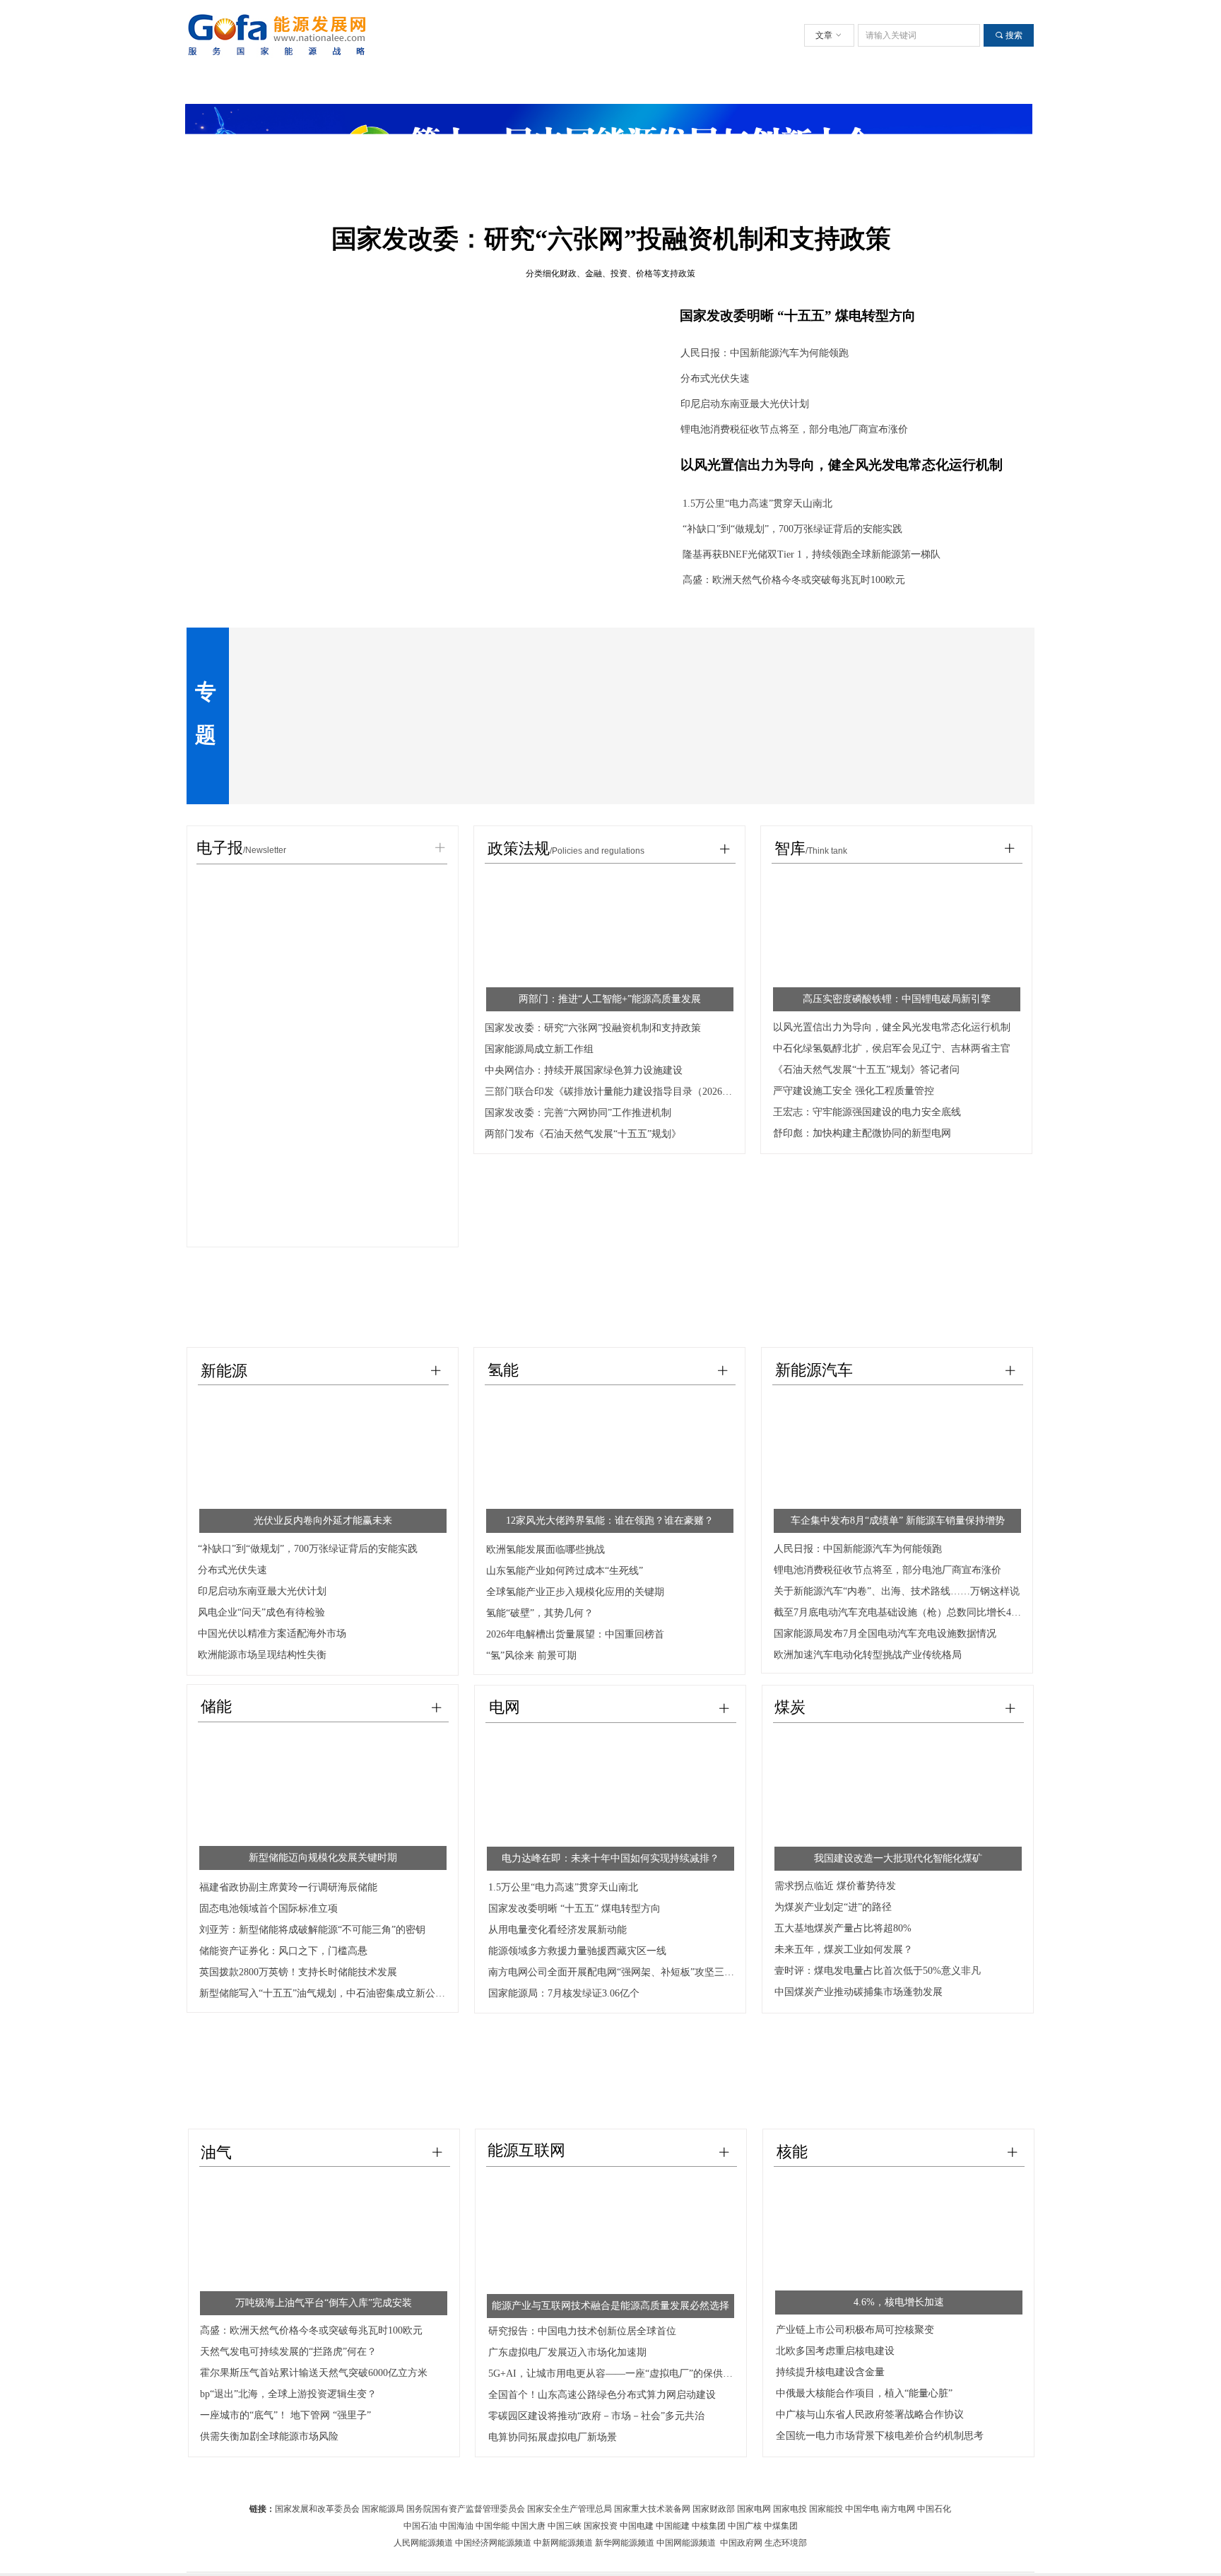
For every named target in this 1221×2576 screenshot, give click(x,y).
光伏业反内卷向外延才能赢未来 (323, 1521)
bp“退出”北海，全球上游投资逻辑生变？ (288, 2394)
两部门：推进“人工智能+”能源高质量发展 (610, 999)
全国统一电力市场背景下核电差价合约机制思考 (880, 2436)
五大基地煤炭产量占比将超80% (843, 1928)
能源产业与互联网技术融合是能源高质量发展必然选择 (610, 2306)
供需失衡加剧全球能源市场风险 (269, 2436)
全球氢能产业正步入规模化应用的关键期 (575, 1592)
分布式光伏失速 (715, 378)
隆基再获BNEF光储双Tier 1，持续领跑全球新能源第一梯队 (812, 554)
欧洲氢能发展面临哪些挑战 (545, 1549)
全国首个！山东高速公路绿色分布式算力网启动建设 (602, 2395)
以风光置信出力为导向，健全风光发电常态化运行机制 (842, 465)
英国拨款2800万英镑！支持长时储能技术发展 (298, 1972)
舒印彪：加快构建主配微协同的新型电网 (862, 1133)
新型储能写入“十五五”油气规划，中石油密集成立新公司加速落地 (324, 1993)
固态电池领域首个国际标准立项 (269, 1909)
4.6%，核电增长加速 (899, 2302)
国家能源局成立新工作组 (539, 1049)
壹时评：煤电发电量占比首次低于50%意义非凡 (878, 1971)
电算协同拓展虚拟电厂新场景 (553, 2437)
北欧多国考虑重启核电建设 (835, 2351)
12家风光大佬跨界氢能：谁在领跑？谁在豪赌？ (610, 1521)
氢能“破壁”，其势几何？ (540, 1613)
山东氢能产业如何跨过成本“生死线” (565, 1571)
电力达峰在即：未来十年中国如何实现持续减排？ (610, 1858)
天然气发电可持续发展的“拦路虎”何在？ (288, 2352)
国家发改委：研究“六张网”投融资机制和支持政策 (593, 1028)
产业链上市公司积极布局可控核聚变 (855, 2330)
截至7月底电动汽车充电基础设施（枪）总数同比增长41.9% (898, 1612)
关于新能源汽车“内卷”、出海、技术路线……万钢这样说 (897, 1591)
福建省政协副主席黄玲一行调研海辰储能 (288, 1887)
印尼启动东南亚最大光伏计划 (745, 404)
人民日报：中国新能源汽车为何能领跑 (765, 353)
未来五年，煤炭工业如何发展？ (844, 1949)
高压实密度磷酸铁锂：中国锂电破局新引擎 (897, 999)
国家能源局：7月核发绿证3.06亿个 (564, 1993)
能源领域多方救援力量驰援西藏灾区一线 (577, 1951)
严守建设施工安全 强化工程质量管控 (854, 1091)
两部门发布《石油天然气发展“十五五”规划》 (583, 1134)
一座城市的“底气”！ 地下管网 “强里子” (285, 2415)
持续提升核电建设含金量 (830, 2372)
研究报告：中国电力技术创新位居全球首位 (582, 2331)
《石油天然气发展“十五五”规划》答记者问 (866, 1070)
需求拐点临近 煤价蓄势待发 (835, 1886)
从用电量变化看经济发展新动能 (558, 1930)
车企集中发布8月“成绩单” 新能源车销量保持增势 (898, 1521)
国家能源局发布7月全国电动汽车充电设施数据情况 (885, 1634)
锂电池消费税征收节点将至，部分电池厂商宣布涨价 (794, 429)
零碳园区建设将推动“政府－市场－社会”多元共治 (596, 2416)
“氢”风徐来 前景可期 (531, 1655)
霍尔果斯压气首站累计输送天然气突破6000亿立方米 (314, 2373)
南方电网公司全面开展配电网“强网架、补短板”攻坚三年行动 (613, 1972)
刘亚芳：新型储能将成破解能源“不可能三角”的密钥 (312, 1930)
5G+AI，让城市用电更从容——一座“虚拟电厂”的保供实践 (613, 2374)
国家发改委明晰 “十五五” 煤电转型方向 (798, 316)
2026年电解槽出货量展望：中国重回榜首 (575, 1634)
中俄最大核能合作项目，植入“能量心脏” (864, 2393)
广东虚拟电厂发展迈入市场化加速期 (567, 2352)
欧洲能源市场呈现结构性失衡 (262, 1655)
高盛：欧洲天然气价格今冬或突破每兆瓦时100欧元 (794, 580)
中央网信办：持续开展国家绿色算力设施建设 (584, 1070)
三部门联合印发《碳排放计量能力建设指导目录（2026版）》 (609, 1092)
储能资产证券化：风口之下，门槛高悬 (283, 1951)
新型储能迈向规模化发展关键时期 (323, 1858)
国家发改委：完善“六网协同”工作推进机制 (578, 1113)
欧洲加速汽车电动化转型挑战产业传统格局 (868, 1655)
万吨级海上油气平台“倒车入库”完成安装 (324, 2303)
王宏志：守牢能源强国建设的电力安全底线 (867, 1112)
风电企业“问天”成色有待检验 (261, 1612)
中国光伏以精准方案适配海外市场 (272, 1634)
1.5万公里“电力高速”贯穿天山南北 (757, 504)
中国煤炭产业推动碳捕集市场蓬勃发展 (859, 1992)
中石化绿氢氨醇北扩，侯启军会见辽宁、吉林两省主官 (892, 1048)
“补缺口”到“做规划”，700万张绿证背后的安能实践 (792, 529)
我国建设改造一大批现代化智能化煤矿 (898, 1858)
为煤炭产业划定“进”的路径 (833, 1907)
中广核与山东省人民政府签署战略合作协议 (870, 2415)
